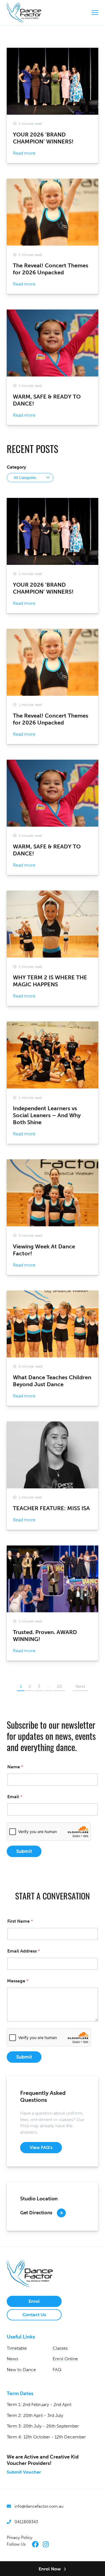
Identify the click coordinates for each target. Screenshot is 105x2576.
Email (15, 1797)
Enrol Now (50, 2569)
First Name (20, 1921)
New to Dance (21, 2370)
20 (60, 1686)
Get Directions (36, 2213)
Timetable (17, 2348)
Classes (60, 2348)
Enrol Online (65, 2359)
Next (80, 1686)
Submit (24, 1851)
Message (18, 1981)
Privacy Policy (19, 2537)
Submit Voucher (24, 2472)
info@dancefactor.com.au (39, 2506)
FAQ (57, 2370)
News (12, 2359)
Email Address (24, 1951)
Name (15, 1767)
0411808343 (26, 2522)
